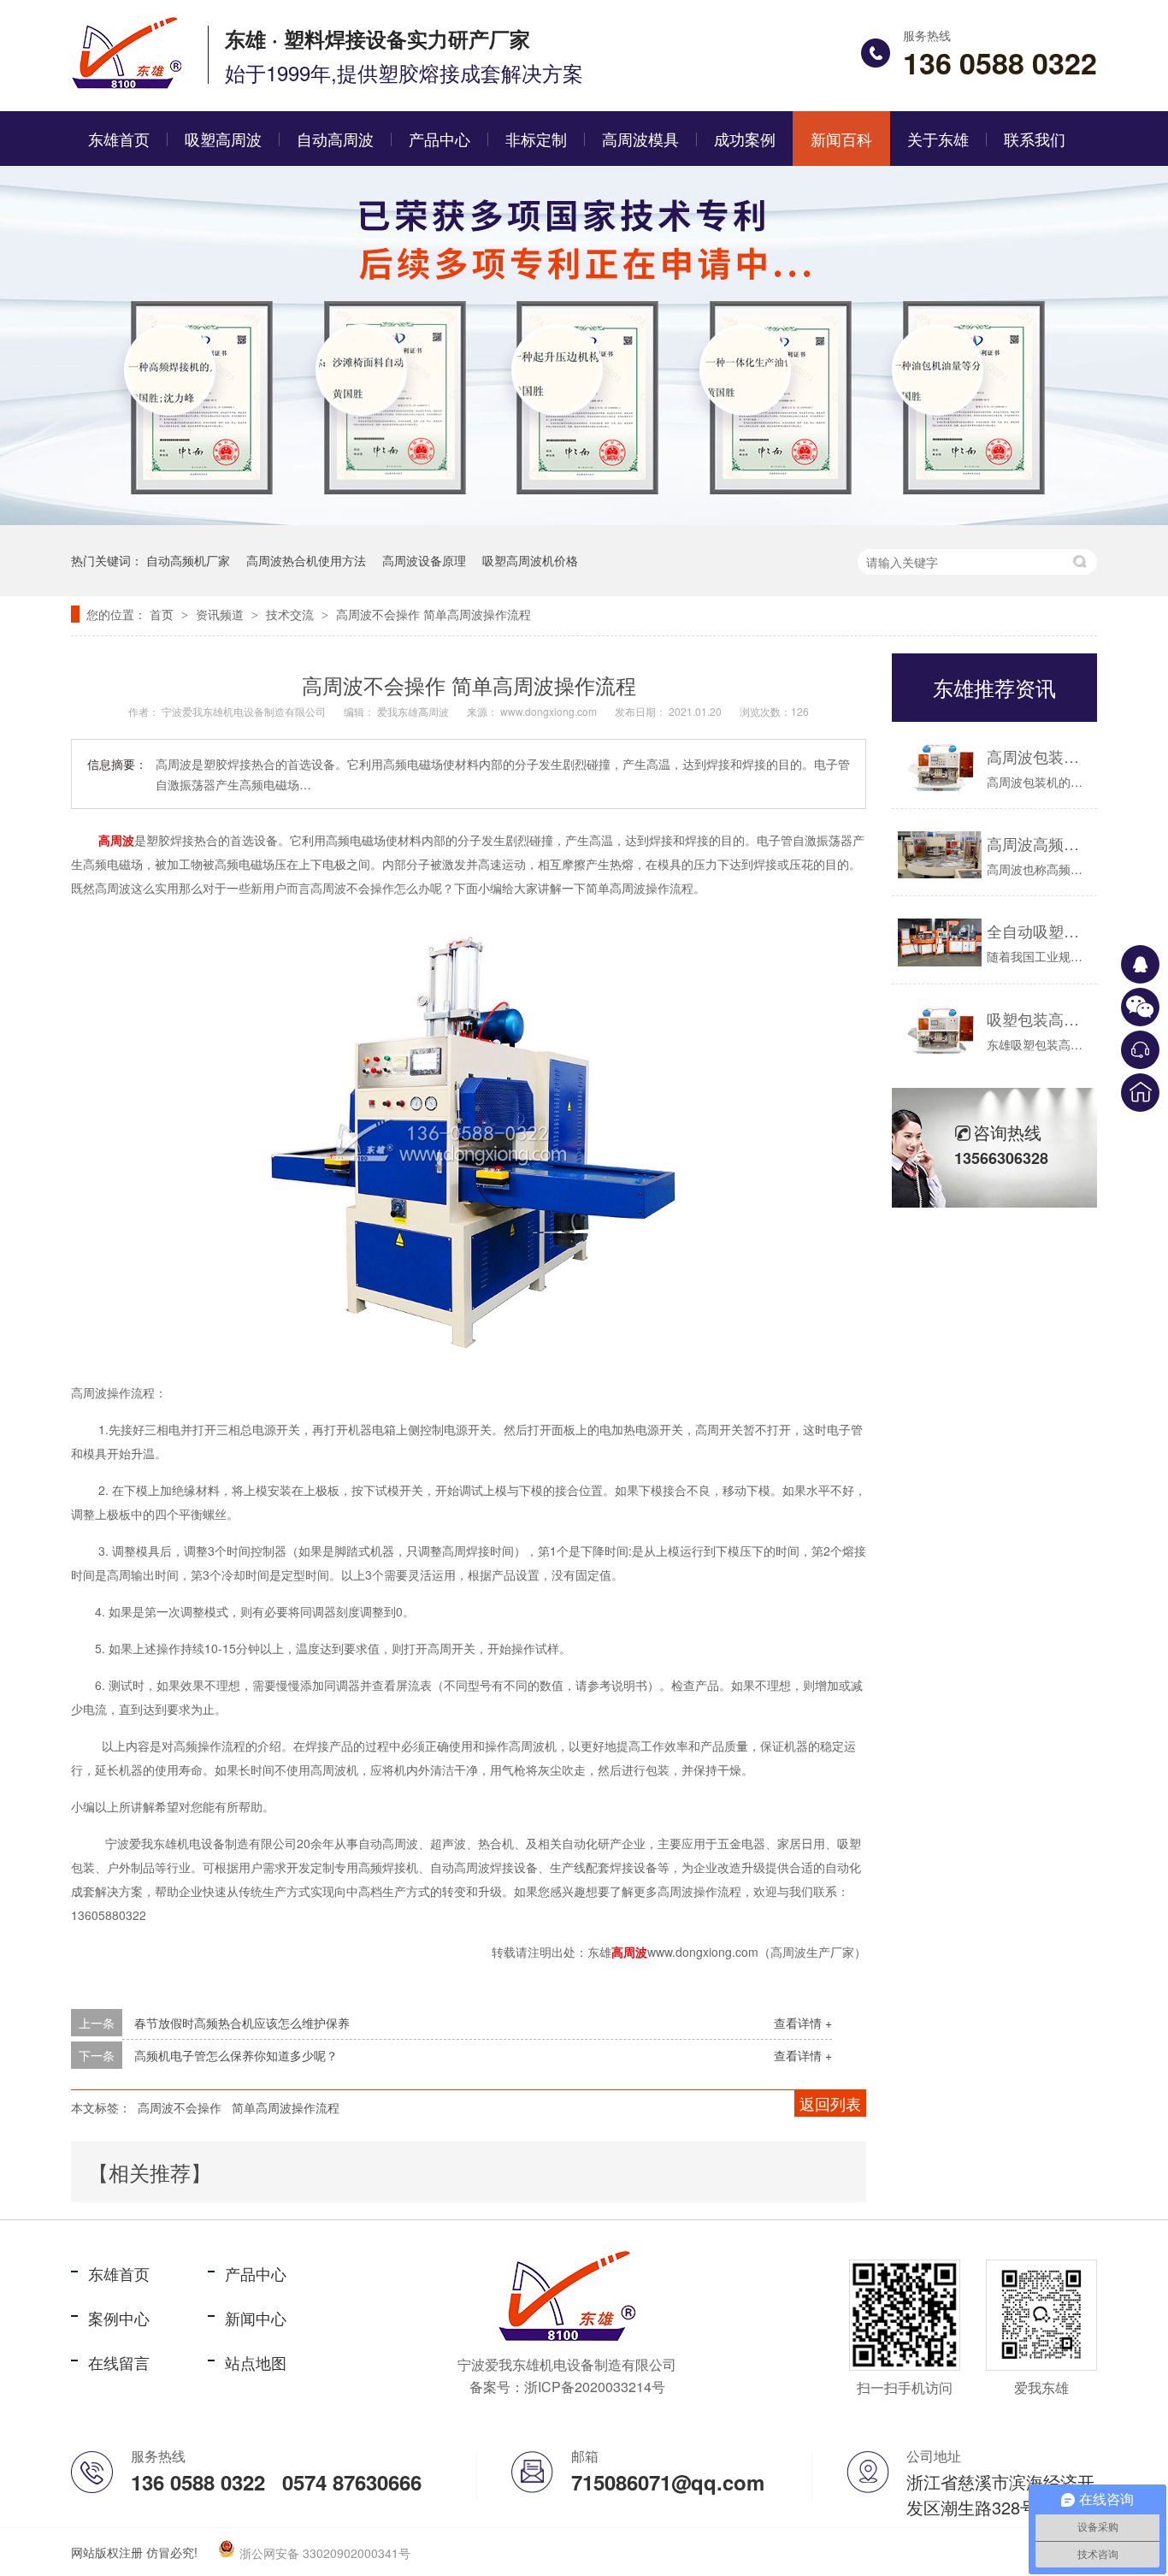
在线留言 (119, 2362)
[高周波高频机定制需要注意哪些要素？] (940, 855)
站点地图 (256, 2362)
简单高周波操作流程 (286, 2107)
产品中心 (439, 139)
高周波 (116, 840)
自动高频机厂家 (188, 560)
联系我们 (1035, 139)
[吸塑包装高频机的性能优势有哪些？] (940, 1030)
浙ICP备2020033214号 (595, 2387)
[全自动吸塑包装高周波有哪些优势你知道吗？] (940, 942)
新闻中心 (256, 2318)
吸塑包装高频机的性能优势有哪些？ (1038, 1019)
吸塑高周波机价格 (530, 560)
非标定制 (536, 139)
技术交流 (292, 614)
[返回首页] (1140, 1093)
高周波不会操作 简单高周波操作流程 (434, 614)
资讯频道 (221, 614)
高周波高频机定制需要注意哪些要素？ (1038, 843)
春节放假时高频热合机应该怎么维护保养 (242, 2023)
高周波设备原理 (424, 560)
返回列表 (830, 2103)
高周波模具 (640, 139)
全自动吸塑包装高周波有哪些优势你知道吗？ (1038, 931)
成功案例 (745, 139)
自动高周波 (335, 139)
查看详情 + (803, 2023)
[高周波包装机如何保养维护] (940, 768)
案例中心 (119, 2318)
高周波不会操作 (180, 2107)
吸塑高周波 (223, 139)
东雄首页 (119, 139)
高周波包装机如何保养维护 (1038, 756)
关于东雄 (938, 139)
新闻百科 (841, 139)
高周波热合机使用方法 (306, 560)
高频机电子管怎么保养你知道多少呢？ (236, 2055)
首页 (163, 614)
